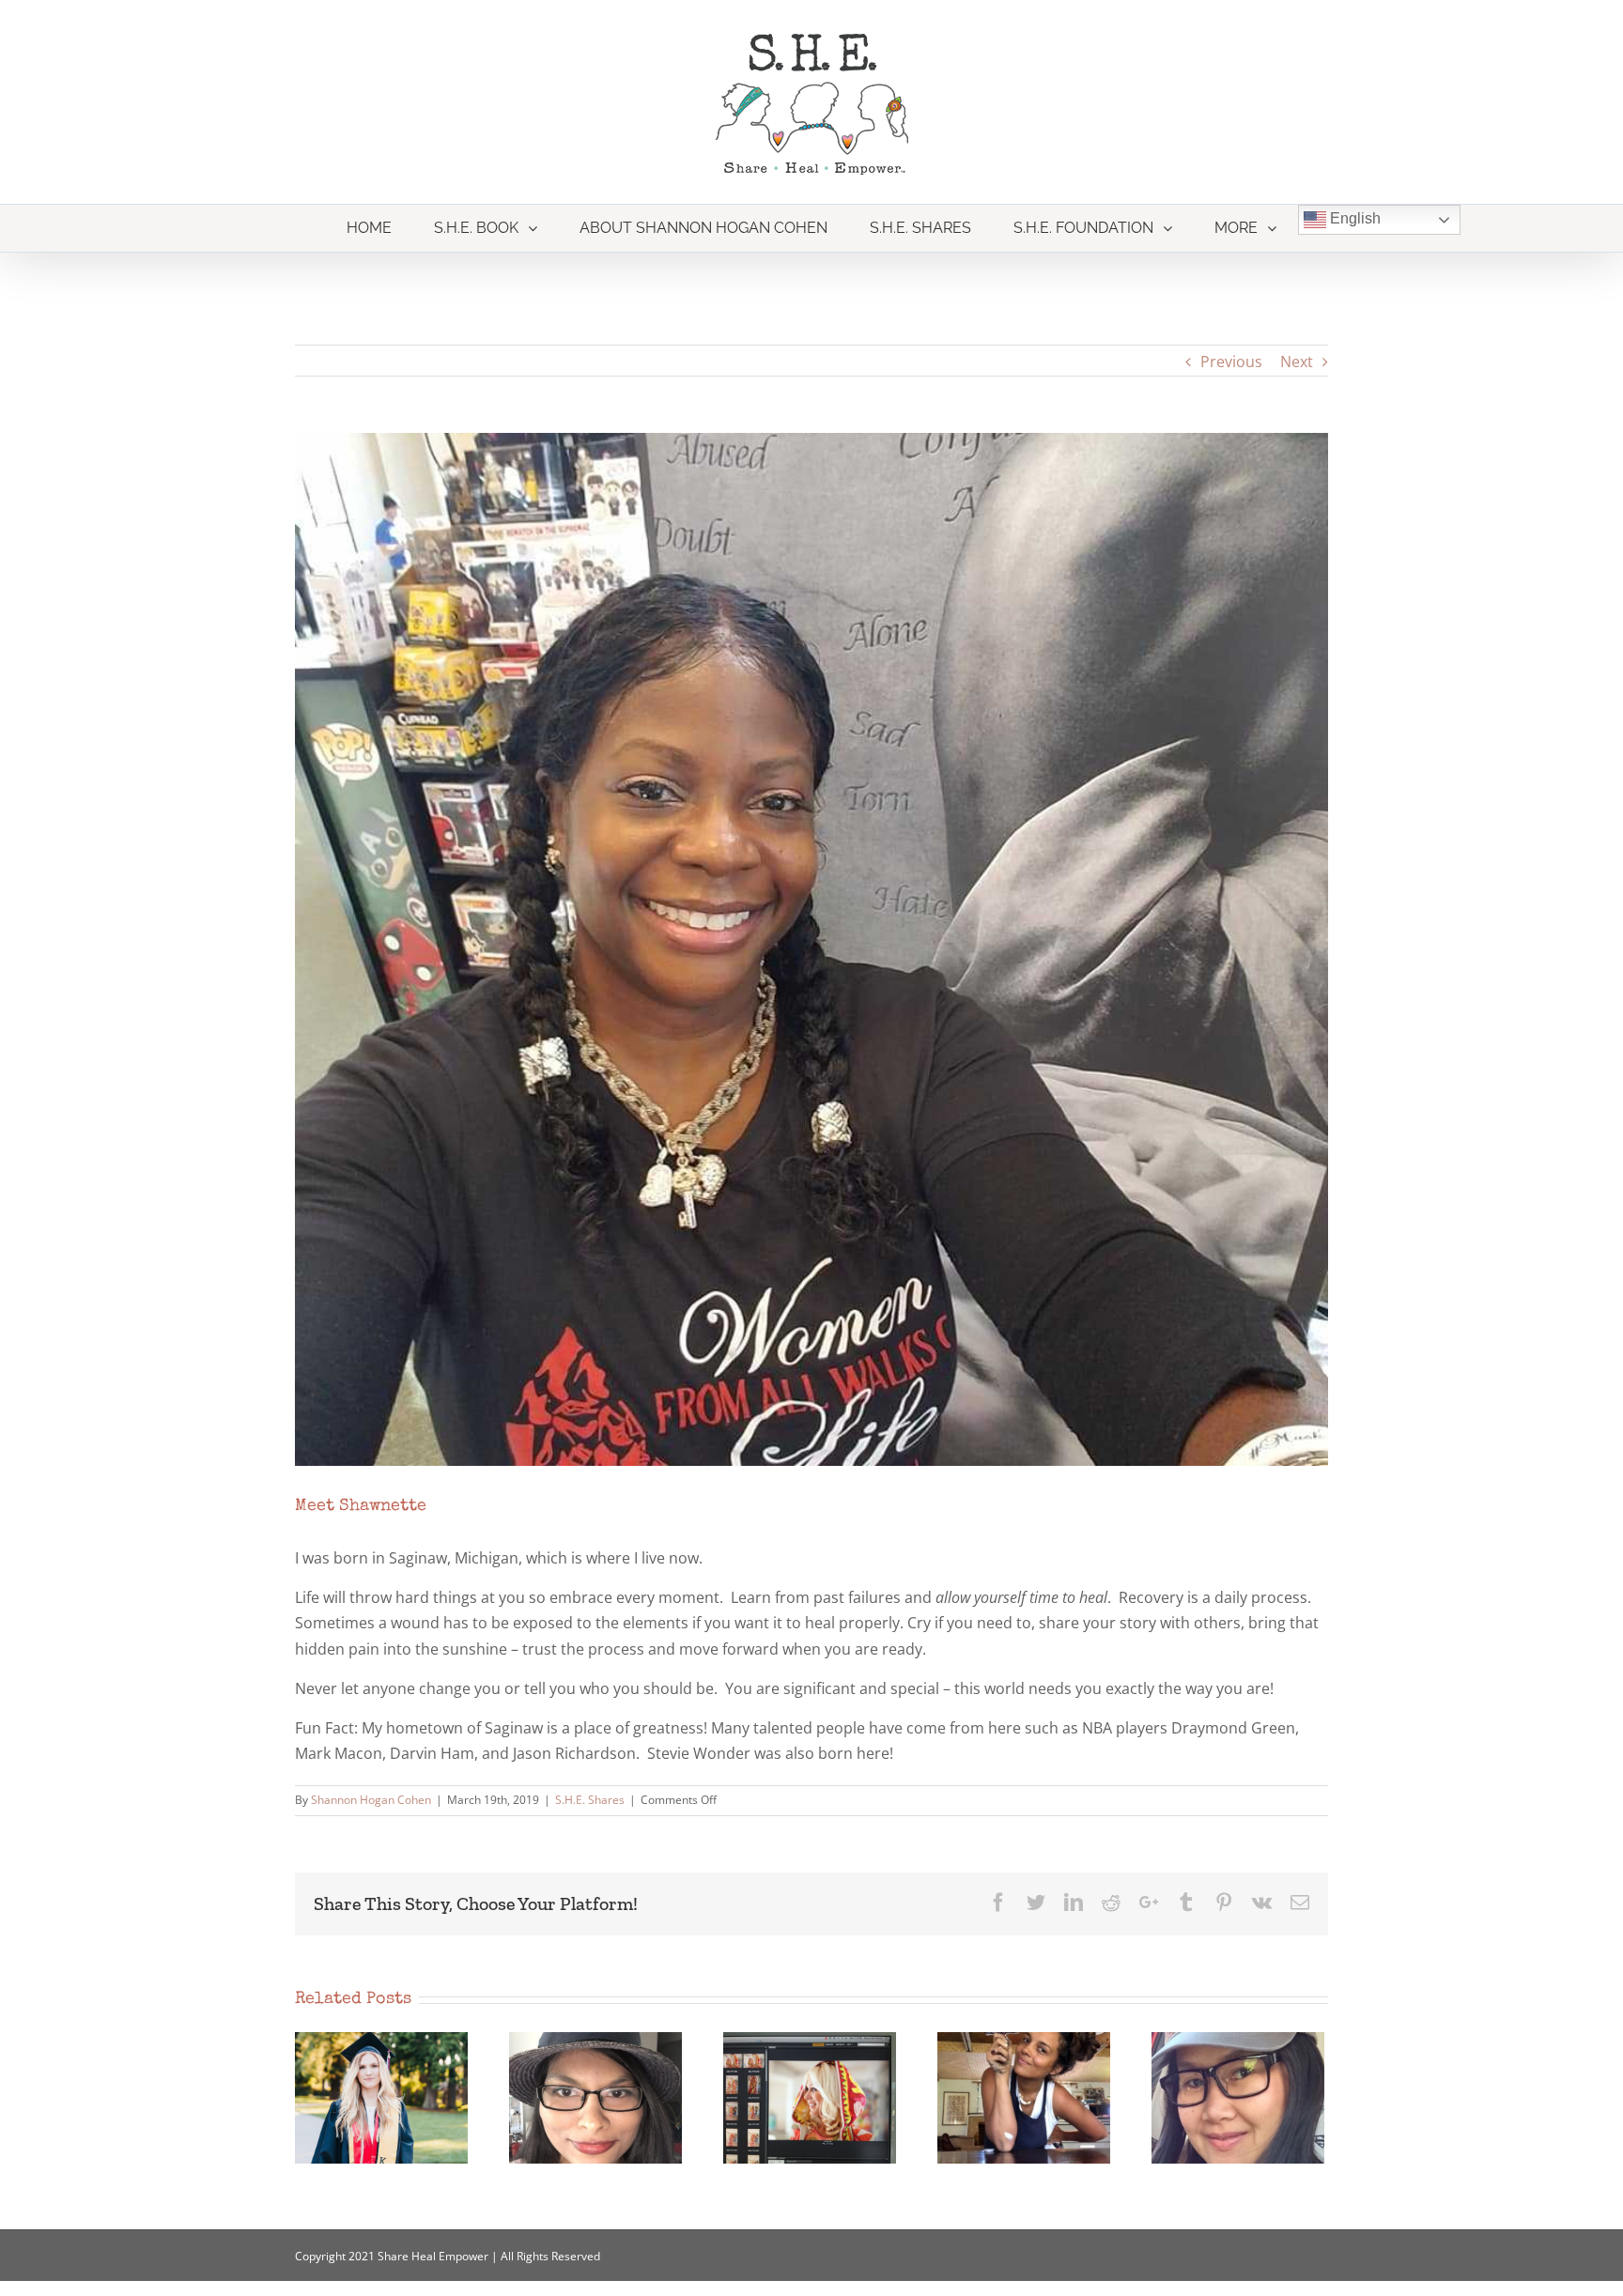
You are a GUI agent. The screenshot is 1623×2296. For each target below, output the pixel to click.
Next (1297, 362)
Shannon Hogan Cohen (371, 1800)
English (1353, 218)
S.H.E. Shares (590, 1800)
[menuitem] (370, 228)
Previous (1231, 362)
